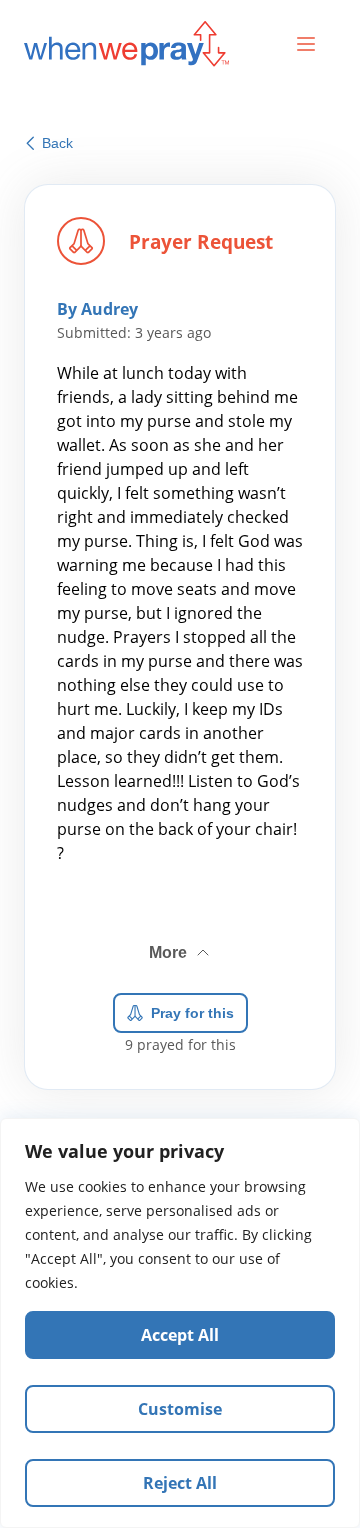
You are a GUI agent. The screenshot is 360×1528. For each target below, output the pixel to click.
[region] (180, 1323)
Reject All (180, 1483)
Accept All (180, 1335)
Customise (180, 1409)
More (181, 945)
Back (57, 143)
